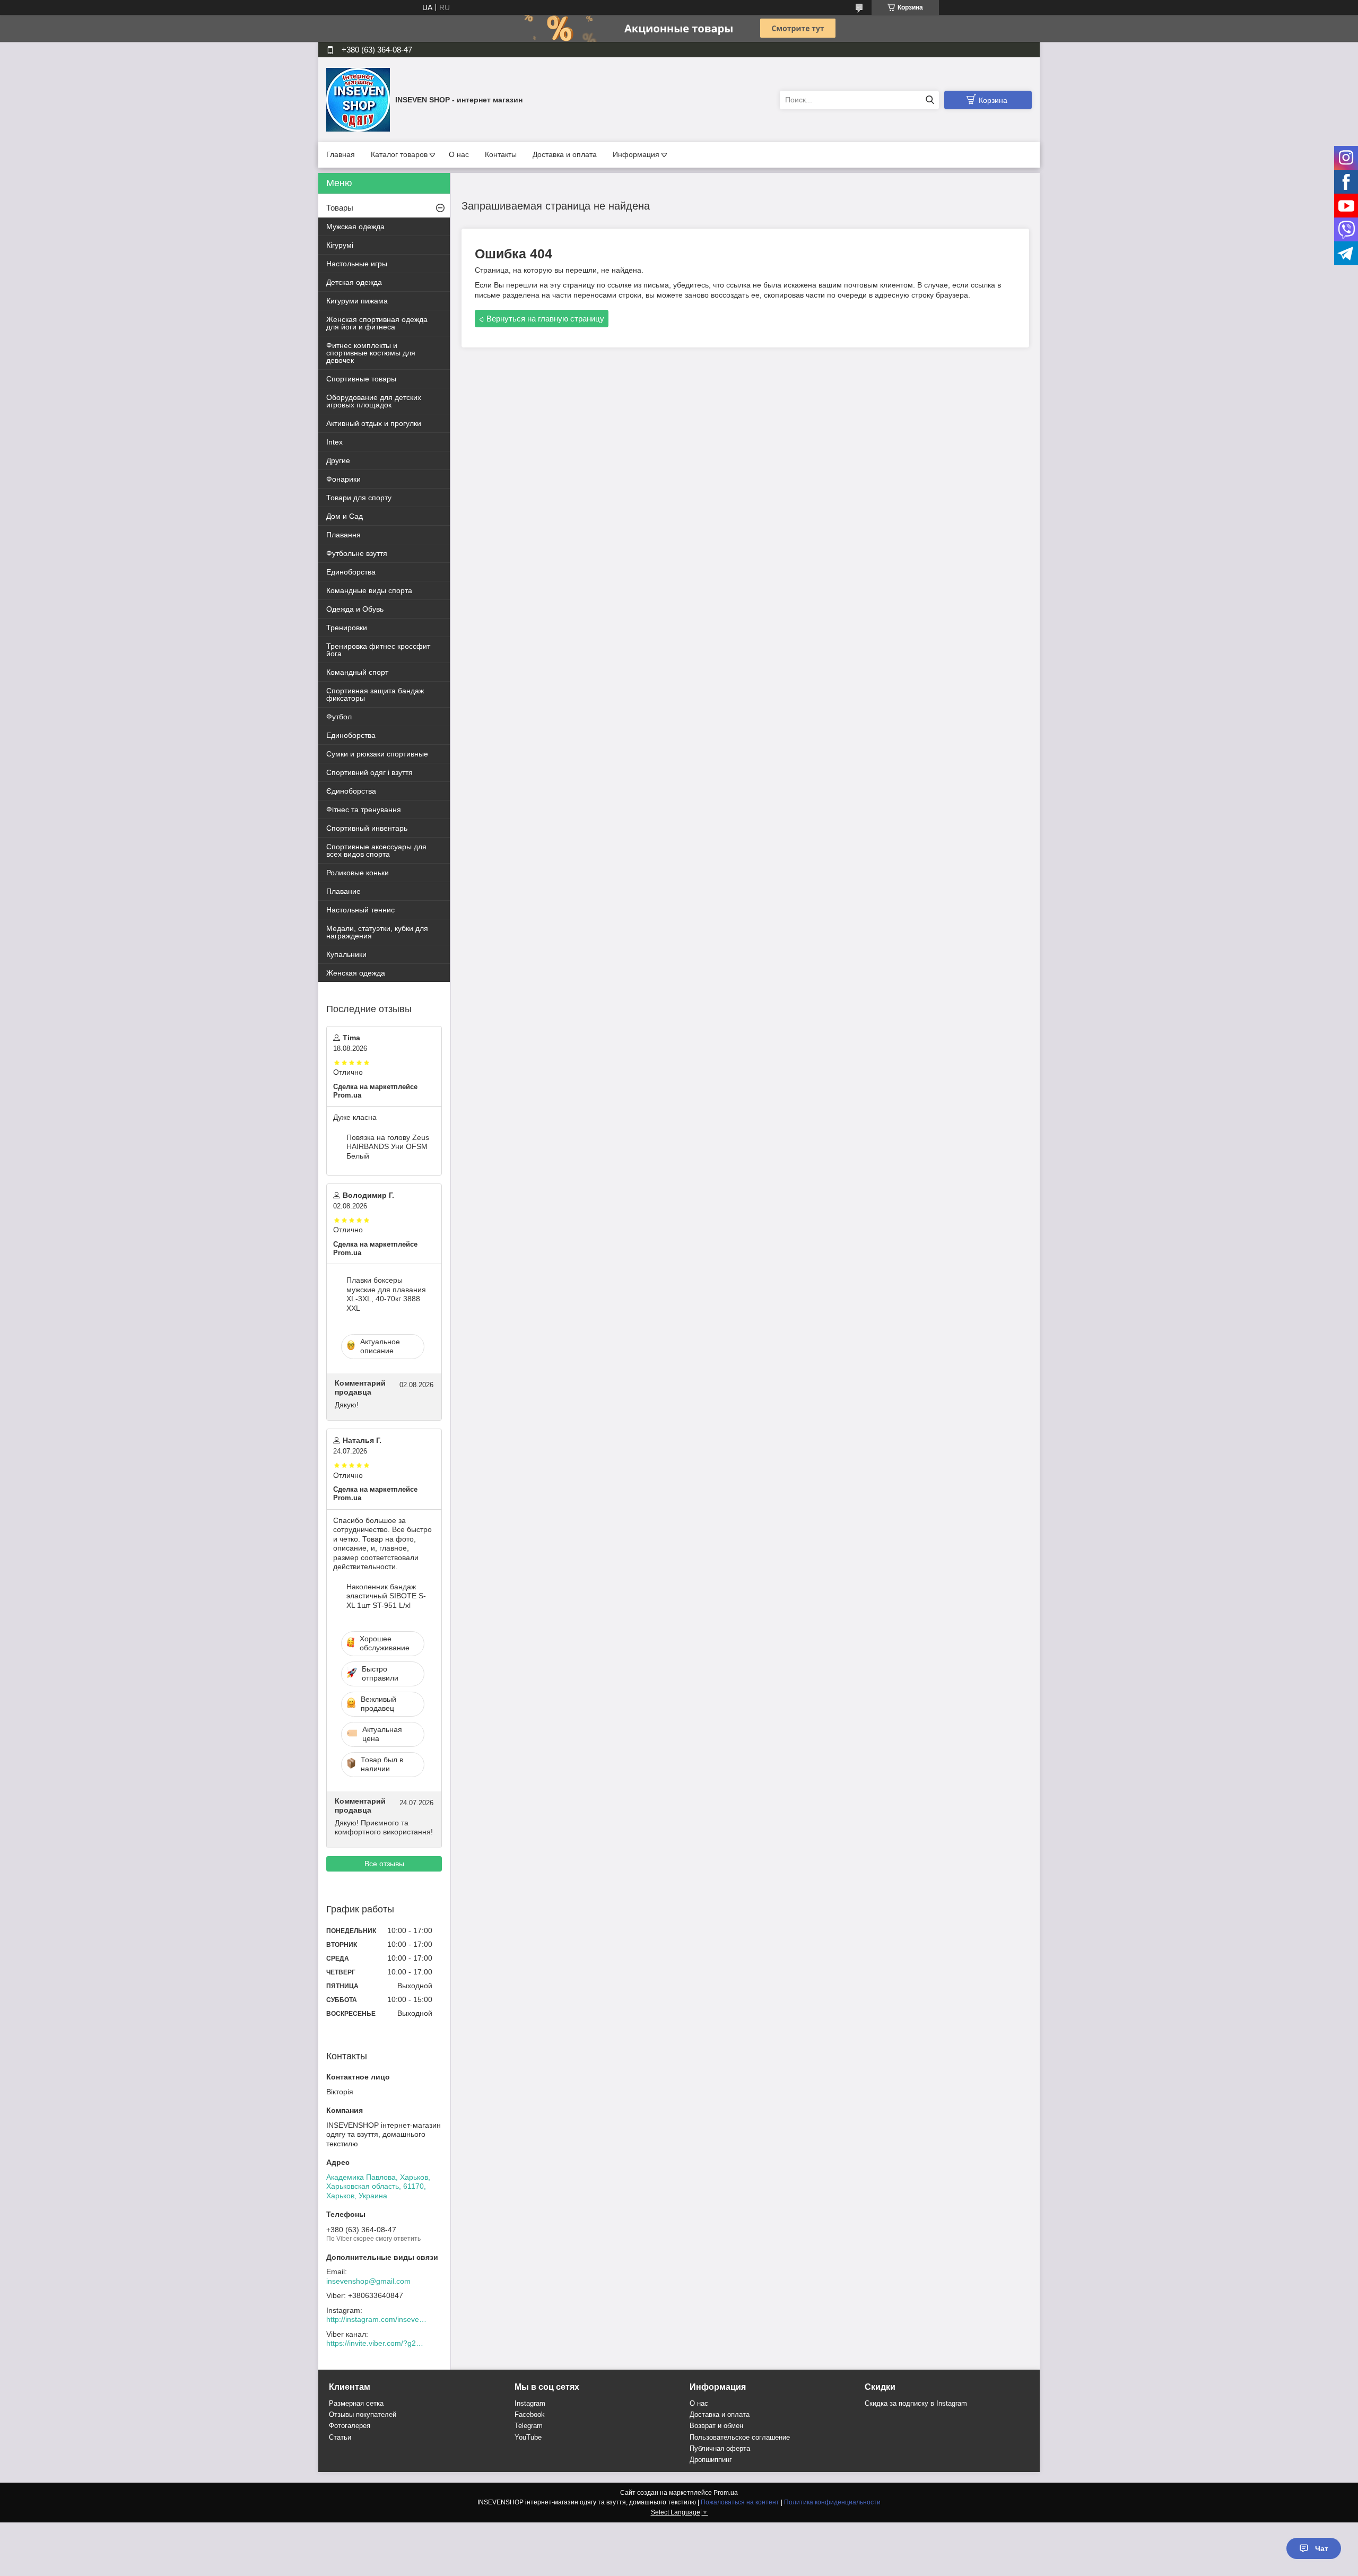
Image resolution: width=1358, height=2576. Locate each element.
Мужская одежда (355, 227)
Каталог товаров (399, 154)
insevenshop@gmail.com (368, 2281)
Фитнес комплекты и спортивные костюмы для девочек (371, 353)
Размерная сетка (356, 2403)
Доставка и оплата (565, 154)
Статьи (340, 2437)
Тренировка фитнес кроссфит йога (378, 650)
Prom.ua (726, 2493)
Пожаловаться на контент (740, 2502)
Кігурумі (340, 245)
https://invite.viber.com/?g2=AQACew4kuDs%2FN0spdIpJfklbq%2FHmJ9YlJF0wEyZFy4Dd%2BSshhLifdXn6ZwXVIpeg (377, 2343)
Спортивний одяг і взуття (369, 772)
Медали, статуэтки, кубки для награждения (377, 932)
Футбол (339, 717)
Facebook (530, 2414)
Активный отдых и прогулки (374, 423)
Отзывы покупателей (363, 2414)
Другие (338, 460)
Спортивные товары (361, 379)
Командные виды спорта (369, 590)
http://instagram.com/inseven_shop (377, 2319)
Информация (636, 154)
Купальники (346, 954)
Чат (1322, 2548)
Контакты (501, 154)
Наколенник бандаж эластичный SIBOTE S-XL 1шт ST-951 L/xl (386, 1596)
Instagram (530, 2403)
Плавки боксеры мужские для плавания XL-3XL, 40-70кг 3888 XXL (386, 1294)
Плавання (343, 535)
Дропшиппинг (711, 2460)
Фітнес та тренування (364, 810)
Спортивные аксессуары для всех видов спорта (376, 850)
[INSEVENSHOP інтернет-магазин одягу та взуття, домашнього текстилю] (358, 99)
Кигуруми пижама (357, 301)
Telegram (529, 2426)
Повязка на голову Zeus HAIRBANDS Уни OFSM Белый (388, 1147)
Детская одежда (354, 282)
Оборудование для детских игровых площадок (374, 401)
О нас (459, 154)
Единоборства (351, 572)
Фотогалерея (350, 2426)
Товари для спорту (359, 498)
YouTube (528, 2437)
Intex (334, 442)
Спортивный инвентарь (367, 828)
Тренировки (347, 628)
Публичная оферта (720, 2448)
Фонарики (343, 479)
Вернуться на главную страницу (545, 319)
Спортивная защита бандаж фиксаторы (375, 694)
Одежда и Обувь (355, 609)
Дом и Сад (345, 516)
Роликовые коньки (358, 873)
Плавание (343, 891)
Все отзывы (384, 1864)
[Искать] (930, 100)
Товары (340, 208)
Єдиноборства (351, 791)
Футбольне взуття (357, 553)
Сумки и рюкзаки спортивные (377, 754)
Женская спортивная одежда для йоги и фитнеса (377, 323)
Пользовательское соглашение (740, 2437)
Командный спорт (357, 672)
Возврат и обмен (716, 2426)
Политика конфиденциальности (832, 2502)
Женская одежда (356, 973)
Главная (341, 154)
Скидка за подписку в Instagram (916, 2403)
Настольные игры (357, 264)
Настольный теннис (360, 910)
